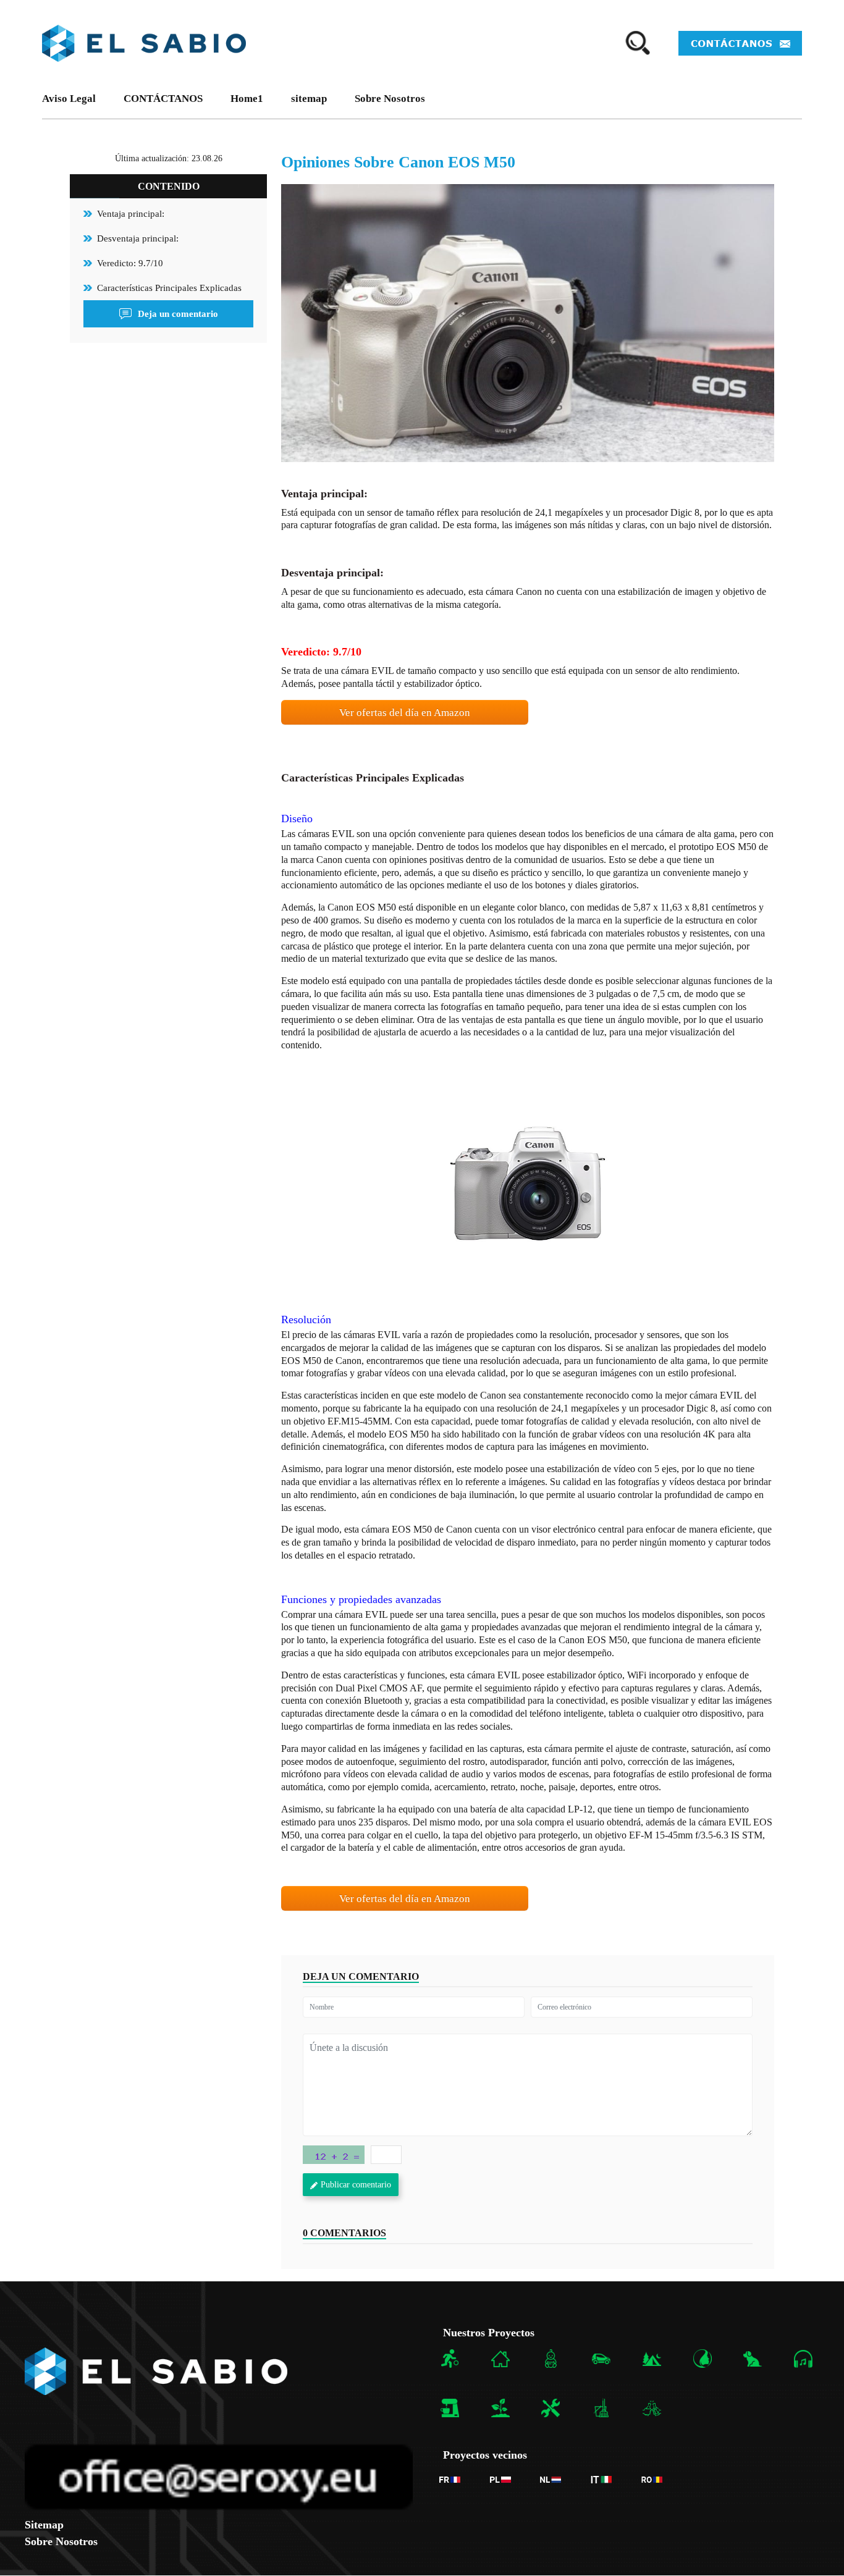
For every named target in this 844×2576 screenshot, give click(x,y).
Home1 (247, 99)
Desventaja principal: (138, 238)
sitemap (309, 99)
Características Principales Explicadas (169, 288)
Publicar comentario (356, 2185)
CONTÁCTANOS (163, 99)
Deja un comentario (178, 314)
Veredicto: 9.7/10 (130, 263)
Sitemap (44, 2525)
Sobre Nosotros (390, 99)
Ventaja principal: (131, 214)
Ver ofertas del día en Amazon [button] (405, 713)
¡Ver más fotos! (527, 1185)
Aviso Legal (69, 99)
